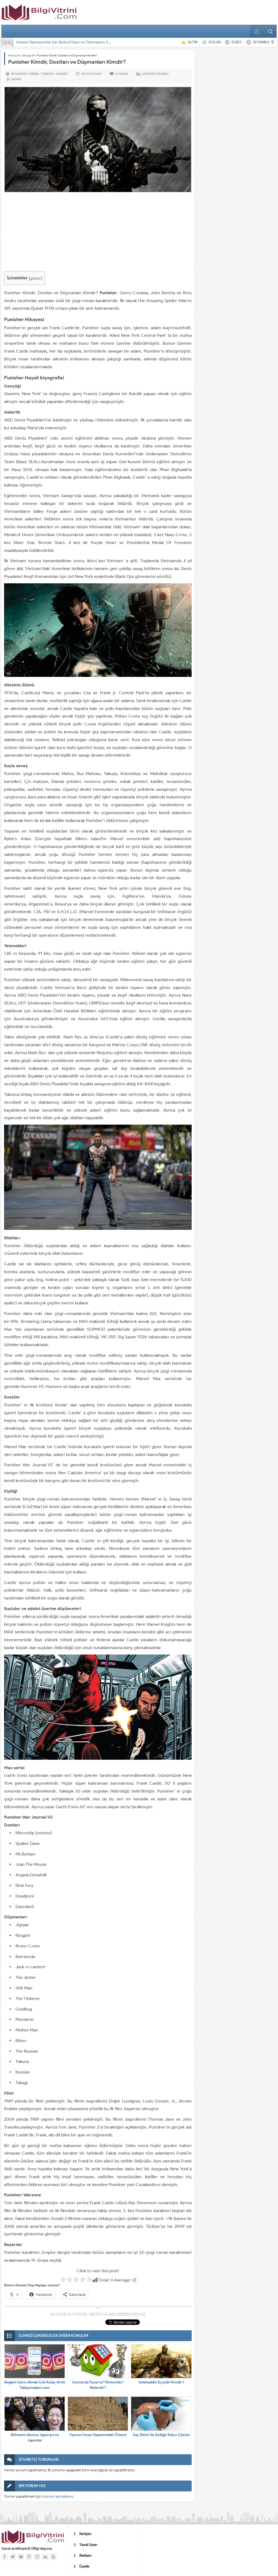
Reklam (85, 2556)
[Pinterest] (29, 2557)
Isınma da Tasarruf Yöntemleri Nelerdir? (98, 2385)
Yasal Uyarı (88, 2545)
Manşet (62, 74)
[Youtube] (21, 2557)
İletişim (85, 2534)
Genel (35, 74)
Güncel (48, 74)
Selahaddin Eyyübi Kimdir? (161, 2382)
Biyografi (29, 55)
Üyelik (84, 2566)
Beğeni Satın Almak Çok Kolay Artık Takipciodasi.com (35, 2385)
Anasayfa (14, 55)
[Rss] (53, 2557)
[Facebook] (5, 2557)
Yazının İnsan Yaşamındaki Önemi (98, 2435)
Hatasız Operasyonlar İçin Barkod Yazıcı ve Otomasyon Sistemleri (69, 42)
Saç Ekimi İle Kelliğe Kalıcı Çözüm (161, 2435)
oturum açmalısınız (58, 2496)
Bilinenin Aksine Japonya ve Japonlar (35, 2438)
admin (16, 79)
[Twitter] (13, 2557)
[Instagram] (37, 2557)
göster (36, 278)
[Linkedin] (45, 2557)
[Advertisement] (98, 233)
